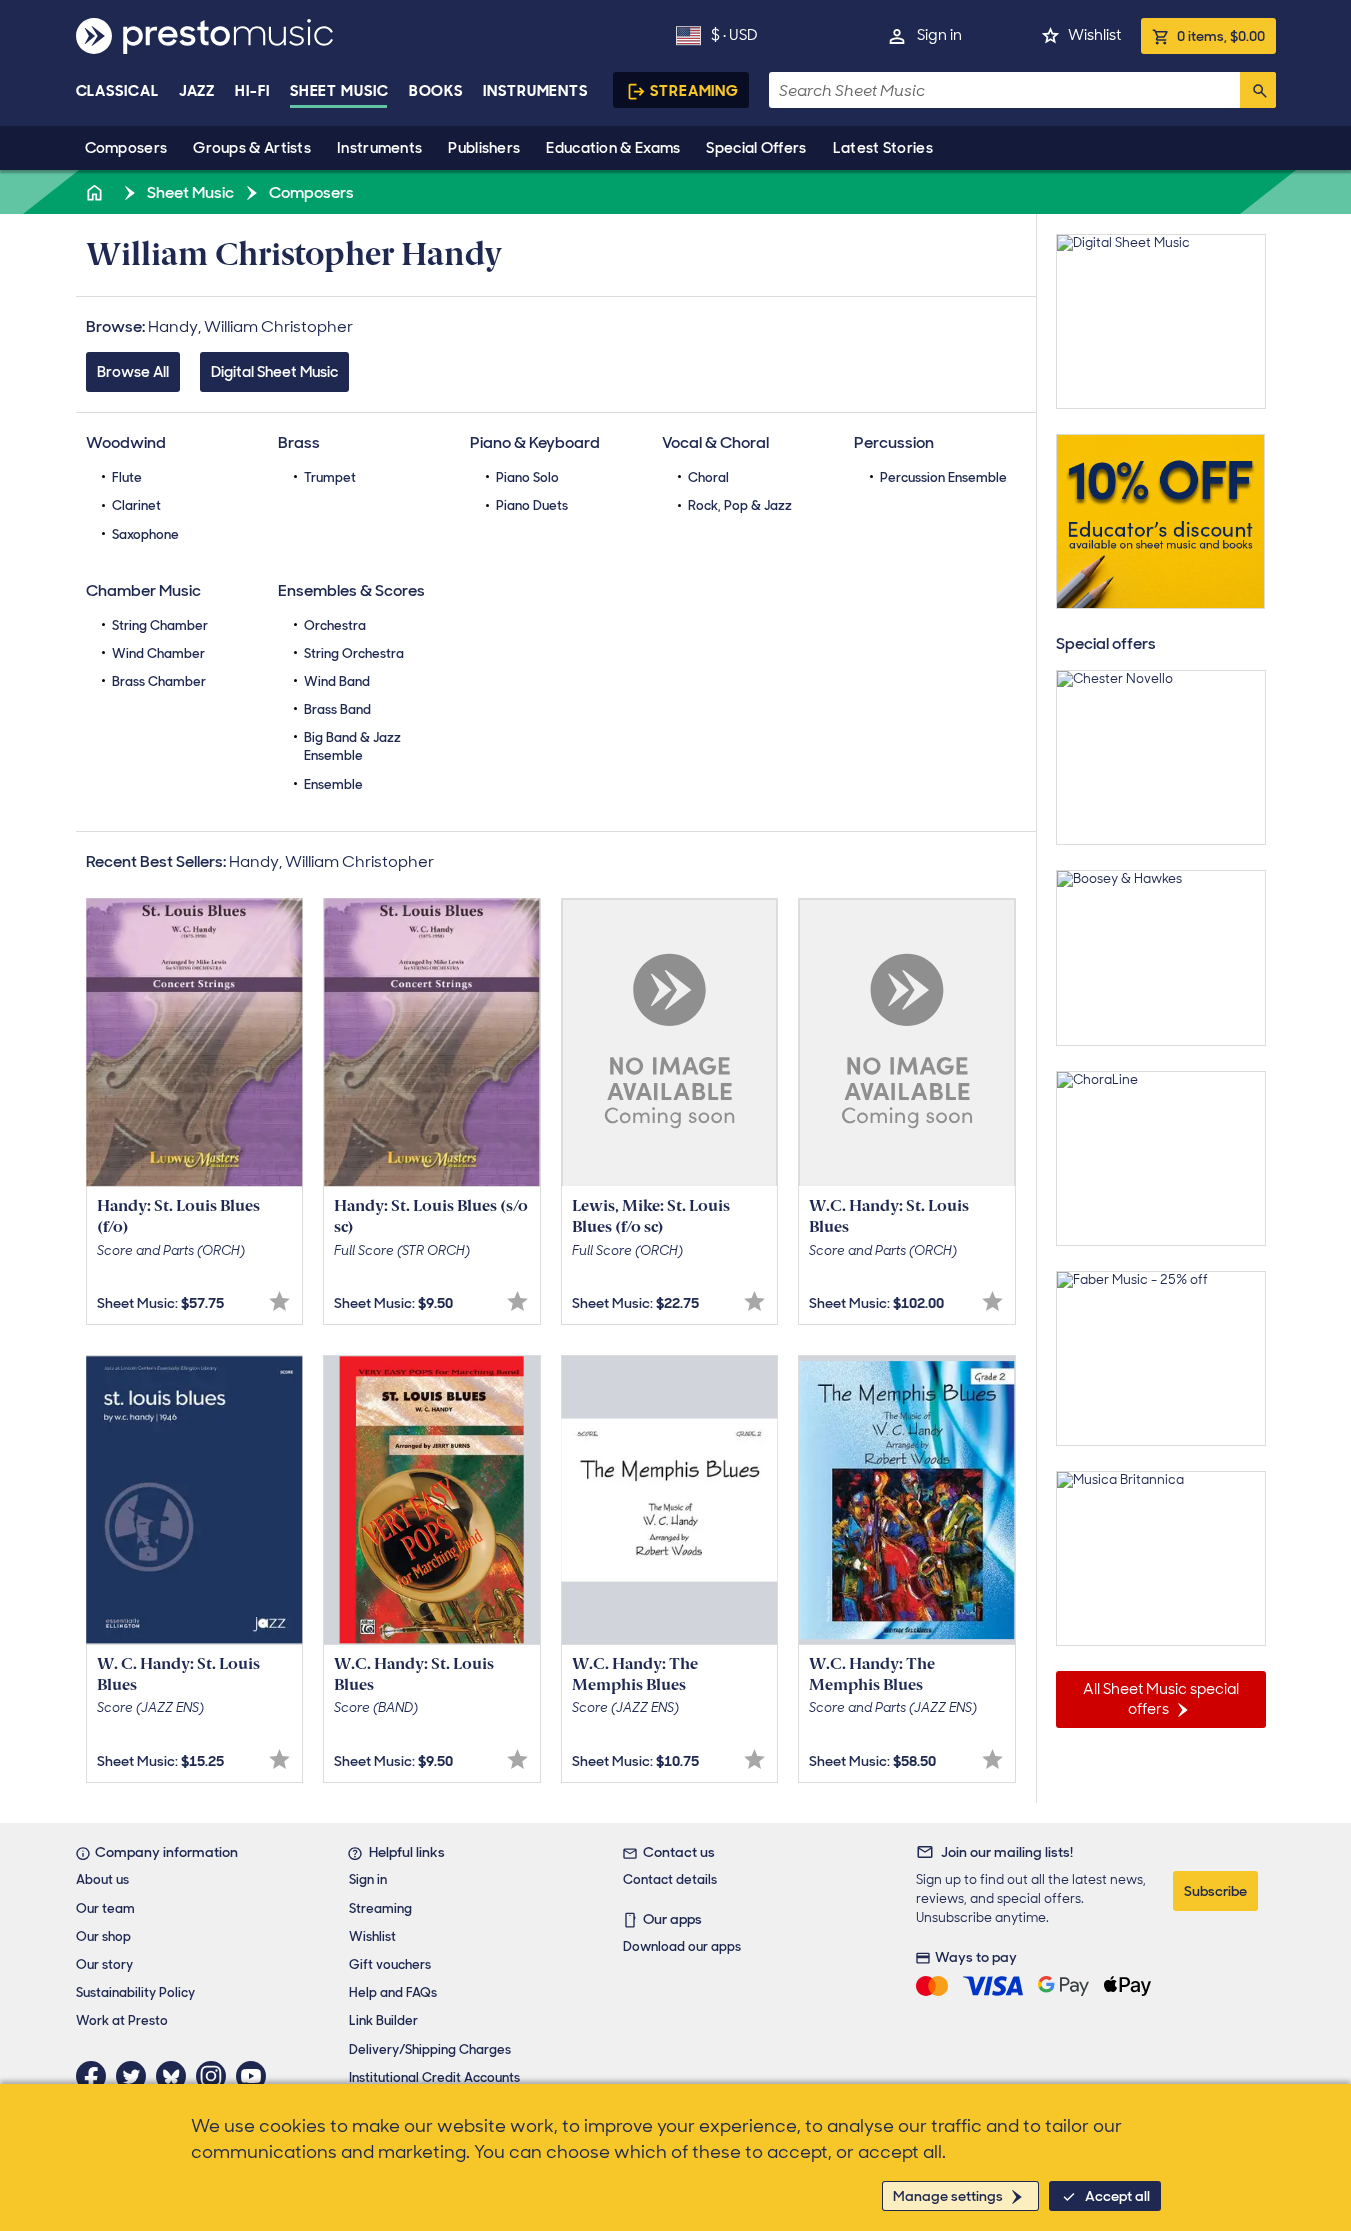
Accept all (1117, 2196)
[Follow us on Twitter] (136, 2076)
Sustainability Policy (135, 1992)
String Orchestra (354, 653)
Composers (126, 148)
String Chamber (160, 625)
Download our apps (682, 1946)
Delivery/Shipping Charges (430, 2049)
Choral (708, 477)
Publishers (484, 148)
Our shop (103, 1936)
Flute (127, 477)
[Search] (1258, 90)
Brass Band (337, 709)
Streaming (694, 91)
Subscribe (1215, 1891)
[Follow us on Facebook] (96, 2076)
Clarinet (136, 505)
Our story (104, 1964)
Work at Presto (122, 2020)
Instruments (379, 148)
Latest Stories (883, 148)
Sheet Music (339, 91)
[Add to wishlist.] (279, 1301)
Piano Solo (527, 477)
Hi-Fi (252, 91)
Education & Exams (613, 148)
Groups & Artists (252, 148)
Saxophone (145, 534)
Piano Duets (532, 505)
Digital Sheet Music (274, 372)
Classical (117, 91)
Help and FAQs (393, 1992)
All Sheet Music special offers (1161, 1699)
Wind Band (337, 681)
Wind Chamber (158, 653)
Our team (105, 1908)
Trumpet (330, 477)
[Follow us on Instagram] (216, 2076)
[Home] (97, 192)
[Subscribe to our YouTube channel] (256, 2076)
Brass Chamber (159, 681)
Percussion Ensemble (943, 477)
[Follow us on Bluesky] (176, 2076)
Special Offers (756, 148)
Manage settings (948, 2196)
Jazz (197, 91)
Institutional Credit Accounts (434, 2077)
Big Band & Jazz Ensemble (352, 746)
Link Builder (383, 2020)
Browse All (133, 372)
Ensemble (333, 784)
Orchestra (335, 625)
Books (436, 91)
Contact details (670, 1879)
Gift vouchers (390, 1964)
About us (102, 1879)
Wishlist (1094, 35)
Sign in (939, 35)
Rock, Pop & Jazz (740, 505)
